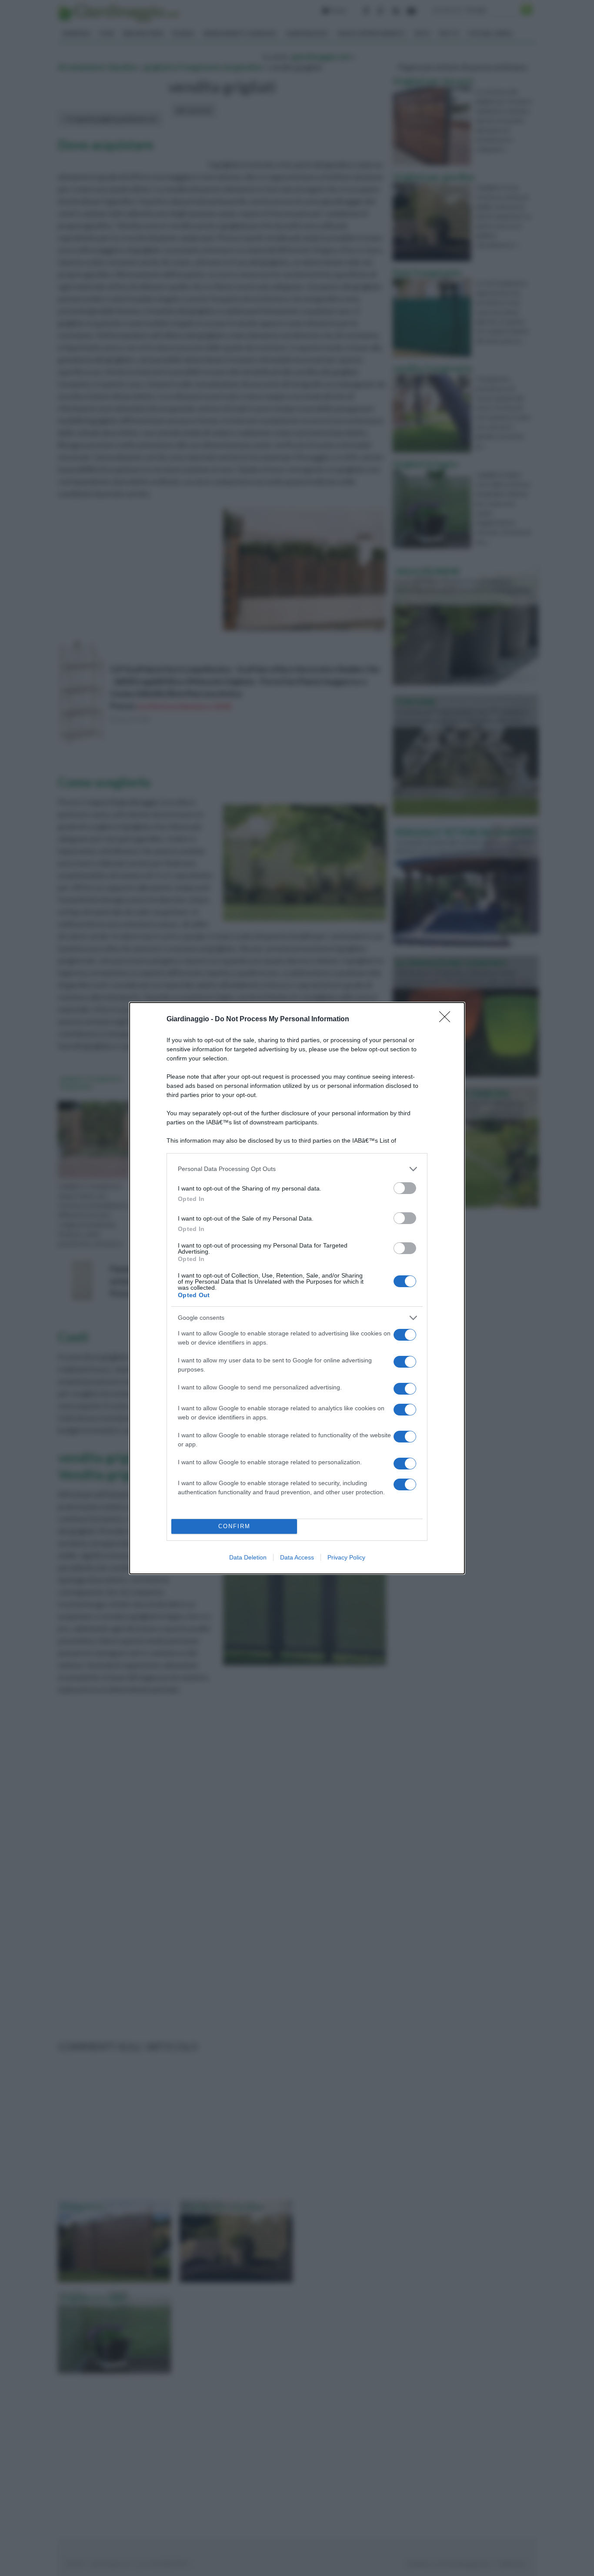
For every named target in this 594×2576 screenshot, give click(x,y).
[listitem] (297, 1169)
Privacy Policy (346, 1557)
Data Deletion (248, 1557)
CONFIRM (234, 1526)
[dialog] (297, 1288)
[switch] (405, 1188)
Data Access (297, 1557)
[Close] (447, 1020)
